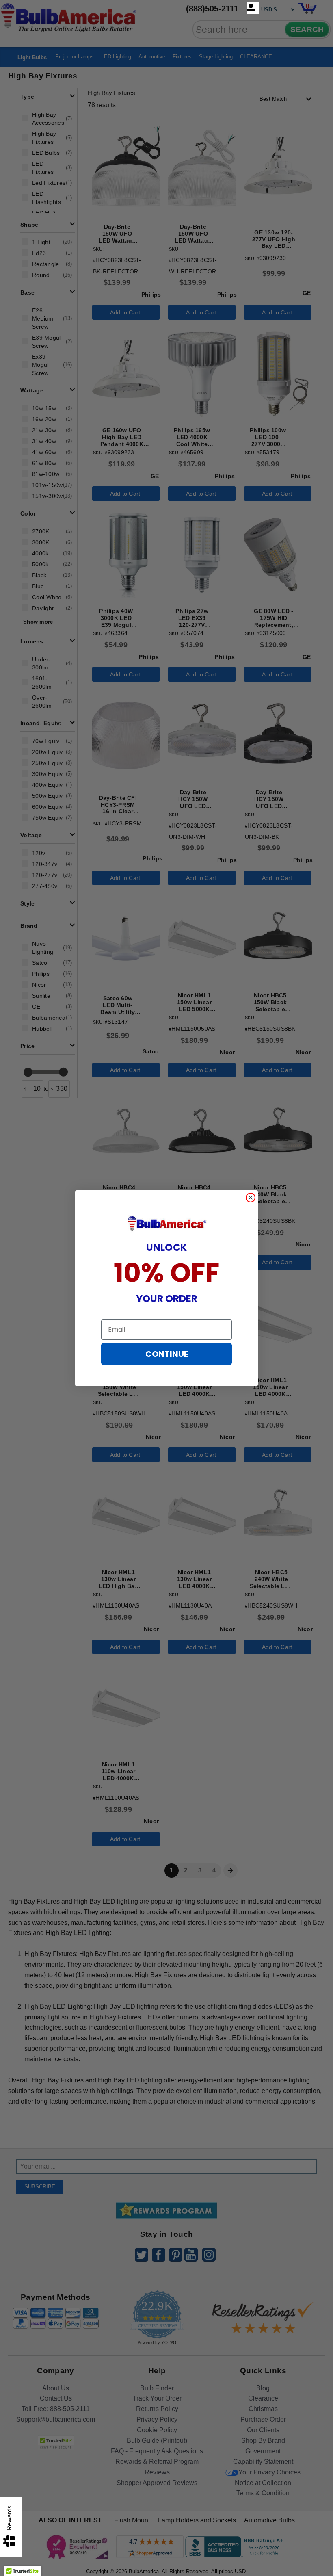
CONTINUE (167, 1354)
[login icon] (253, 8)
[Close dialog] (251, 1198)
